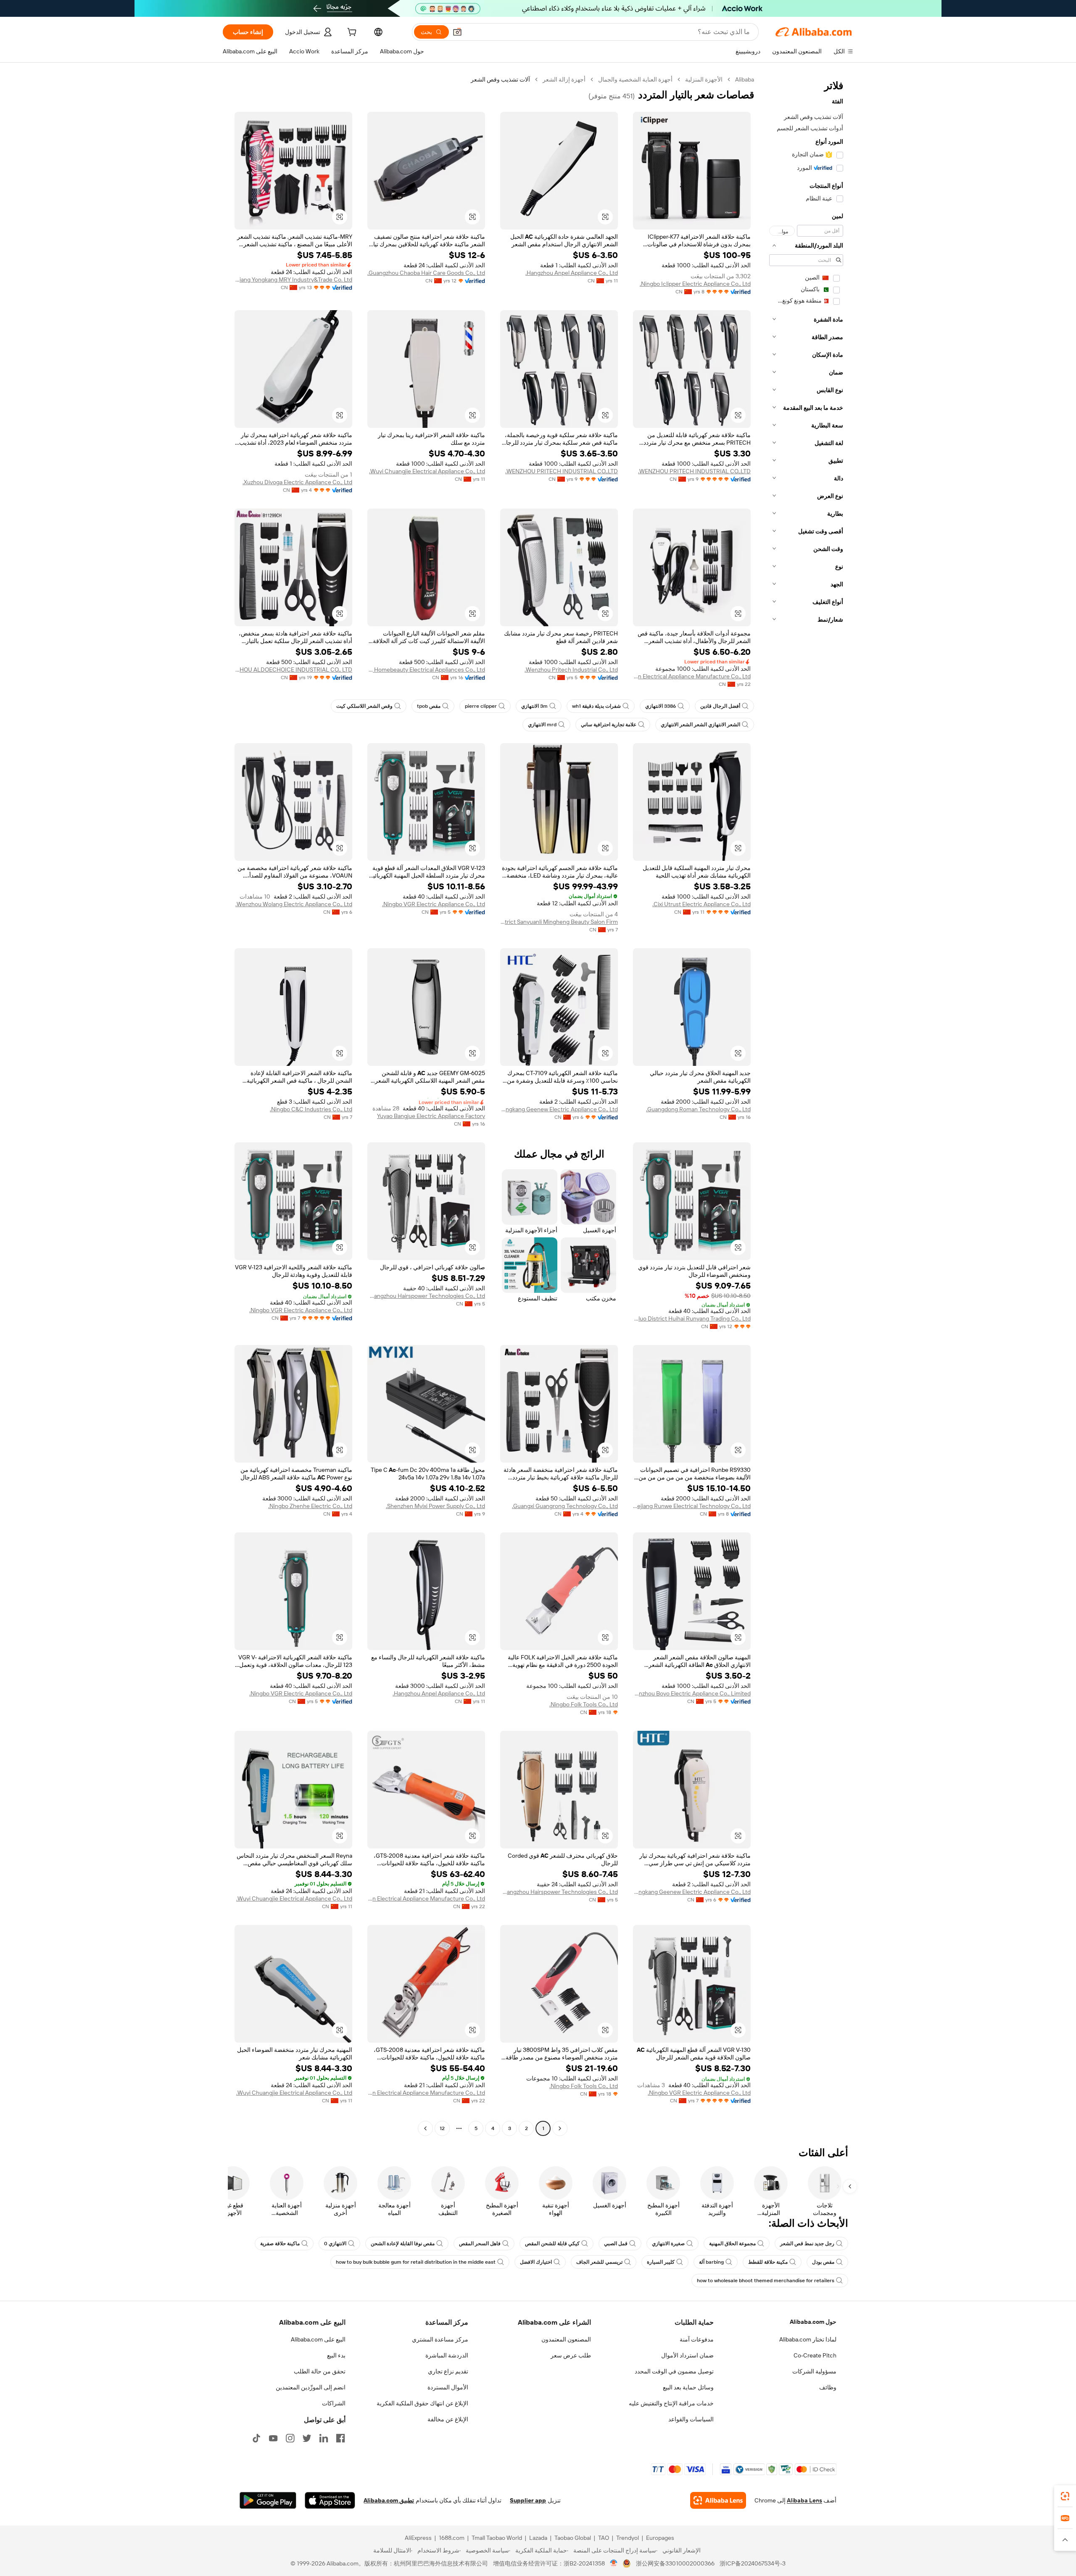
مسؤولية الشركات (814, 2371)
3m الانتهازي (534, 706)
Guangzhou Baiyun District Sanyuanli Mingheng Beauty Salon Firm (559, 922)
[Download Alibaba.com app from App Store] (330, 2500)
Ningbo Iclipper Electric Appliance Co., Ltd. (695, 284)
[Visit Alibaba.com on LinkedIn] (324, 2438)
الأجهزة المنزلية (704, 79)
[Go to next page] (425, 2128)
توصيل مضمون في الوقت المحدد (674, 2371)
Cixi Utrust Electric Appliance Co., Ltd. (702, 904)
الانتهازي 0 (335, 2244)
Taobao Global (573, 2538)
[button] (457, 32)
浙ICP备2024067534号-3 (753, 2563)
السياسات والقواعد (691, 2419)
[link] (1065, 2496)
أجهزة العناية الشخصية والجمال (635, 79)
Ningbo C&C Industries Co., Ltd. (311, 1109)
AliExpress (418, 2538)
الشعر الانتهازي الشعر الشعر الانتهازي (700, 725)
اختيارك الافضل (536, 2262)
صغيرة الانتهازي (668, 2244)
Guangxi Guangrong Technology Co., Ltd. (565, 1506)
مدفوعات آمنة (697, 2339)
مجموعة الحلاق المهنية (732, 2244)
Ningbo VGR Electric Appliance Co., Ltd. (434, 904)
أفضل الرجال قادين (720, 706)
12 (442, 2128)
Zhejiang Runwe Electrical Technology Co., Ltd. (692, 1506)
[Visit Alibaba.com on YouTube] (273, 2438)
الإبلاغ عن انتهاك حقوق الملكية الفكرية (422, 2403)
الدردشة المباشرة (447, 2355)
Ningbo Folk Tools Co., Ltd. (584, 1704)
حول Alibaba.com (813, 2322)
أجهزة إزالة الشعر (564, 79)
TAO (604, 2538)
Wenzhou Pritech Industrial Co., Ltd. (571, 670)
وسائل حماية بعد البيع (688, 2387)
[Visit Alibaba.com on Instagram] (290, 2438)
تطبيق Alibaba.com (389, 2500)
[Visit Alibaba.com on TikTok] (256, 2438)
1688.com (452, 2538)
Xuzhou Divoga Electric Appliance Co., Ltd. (297, 482)
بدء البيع (336, 2355)
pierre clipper (481, 706)
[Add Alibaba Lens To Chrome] (718, 2500)
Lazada (538, 2538)
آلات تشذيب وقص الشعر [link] (500, 79)
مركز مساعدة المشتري (440, 2339)
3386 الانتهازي (661, 706)
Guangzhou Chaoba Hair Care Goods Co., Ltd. (426, 273)
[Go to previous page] (560, 2128)
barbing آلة (711, 2262)
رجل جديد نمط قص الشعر (807, 2244)
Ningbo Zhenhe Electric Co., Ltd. (310, 1506)
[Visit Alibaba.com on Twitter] (307, 2438)
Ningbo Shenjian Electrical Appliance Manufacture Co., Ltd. (692, 676)
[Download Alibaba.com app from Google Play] (268, 2500)
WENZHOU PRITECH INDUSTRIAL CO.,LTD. (694, 471)
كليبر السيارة (661, 2262)
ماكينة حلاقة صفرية (280, 2244)
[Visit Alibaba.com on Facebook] (340, 2438)
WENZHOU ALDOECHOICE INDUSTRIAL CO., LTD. (293, 670)
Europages (660, 2538)
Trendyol (628, 2538)
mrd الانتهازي (542, 725)
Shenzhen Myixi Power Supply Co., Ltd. (435, 1506)
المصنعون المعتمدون (566, 2339)
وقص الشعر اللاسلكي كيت (364, 706)
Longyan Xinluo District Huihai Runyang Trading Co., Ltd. (692, 1318)
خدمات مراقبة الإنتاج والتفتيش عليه (671, 2403)
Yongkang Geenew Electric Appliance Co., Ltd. (559, 1109)
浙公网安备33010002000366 (675, 2563)
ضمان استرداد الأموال (687, 2355)
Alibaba (745, 79)
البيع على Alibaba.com (318, 2339)
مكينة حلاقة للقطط (768, 2262)
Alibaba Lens (804, 2500)
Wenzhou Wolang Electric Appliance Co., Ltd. (294, 904)
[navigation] (806, 1105)
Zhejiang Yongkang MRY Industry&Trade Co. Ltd (293, 279)
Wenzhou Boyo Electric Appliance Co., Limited (692, 1693)
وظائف (828, 2387)
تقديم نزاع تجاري (448, 2371)
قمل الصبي (616, 2244)
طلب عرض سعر (571, 2355)
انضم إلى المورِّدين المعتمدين (311, 2387)
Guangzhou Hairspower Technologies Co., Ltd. (426, 1296)
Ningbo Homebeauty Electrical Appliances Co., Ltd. (426, 670)
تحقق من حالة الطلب (320, 2371)
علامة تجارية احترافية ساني (609, 725)
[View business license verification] (614, 2563)
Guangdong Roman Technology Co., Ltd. (698, 1109)
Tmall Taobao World (497, 2538)
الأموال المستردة (448, 2387)
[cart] (351, 33)
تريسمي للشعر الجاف (599, 2262)
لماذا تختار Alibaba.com (808, 2339)
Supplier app (528, 2500)
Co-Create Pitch (815, 2355)
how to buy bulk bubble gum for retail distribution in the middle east (416, 2262)
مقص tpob (429, 706)
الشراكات (334, 2403)
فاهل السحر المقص (480, 2244)
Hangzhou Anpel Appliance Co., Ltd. (572, 273)
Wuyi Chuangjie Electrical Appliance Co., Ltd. (427, 471)
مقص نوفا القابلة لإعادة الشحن (403, 2244)
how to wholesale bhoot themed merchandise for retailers (766, 2281)
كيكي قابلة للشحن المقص (552, 2244)
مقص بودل (823, 2262)
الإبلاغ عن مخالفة (448, 2419)
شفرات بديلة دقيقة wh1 (596, 706)
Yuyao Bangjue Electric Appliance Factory (431, 1116)
